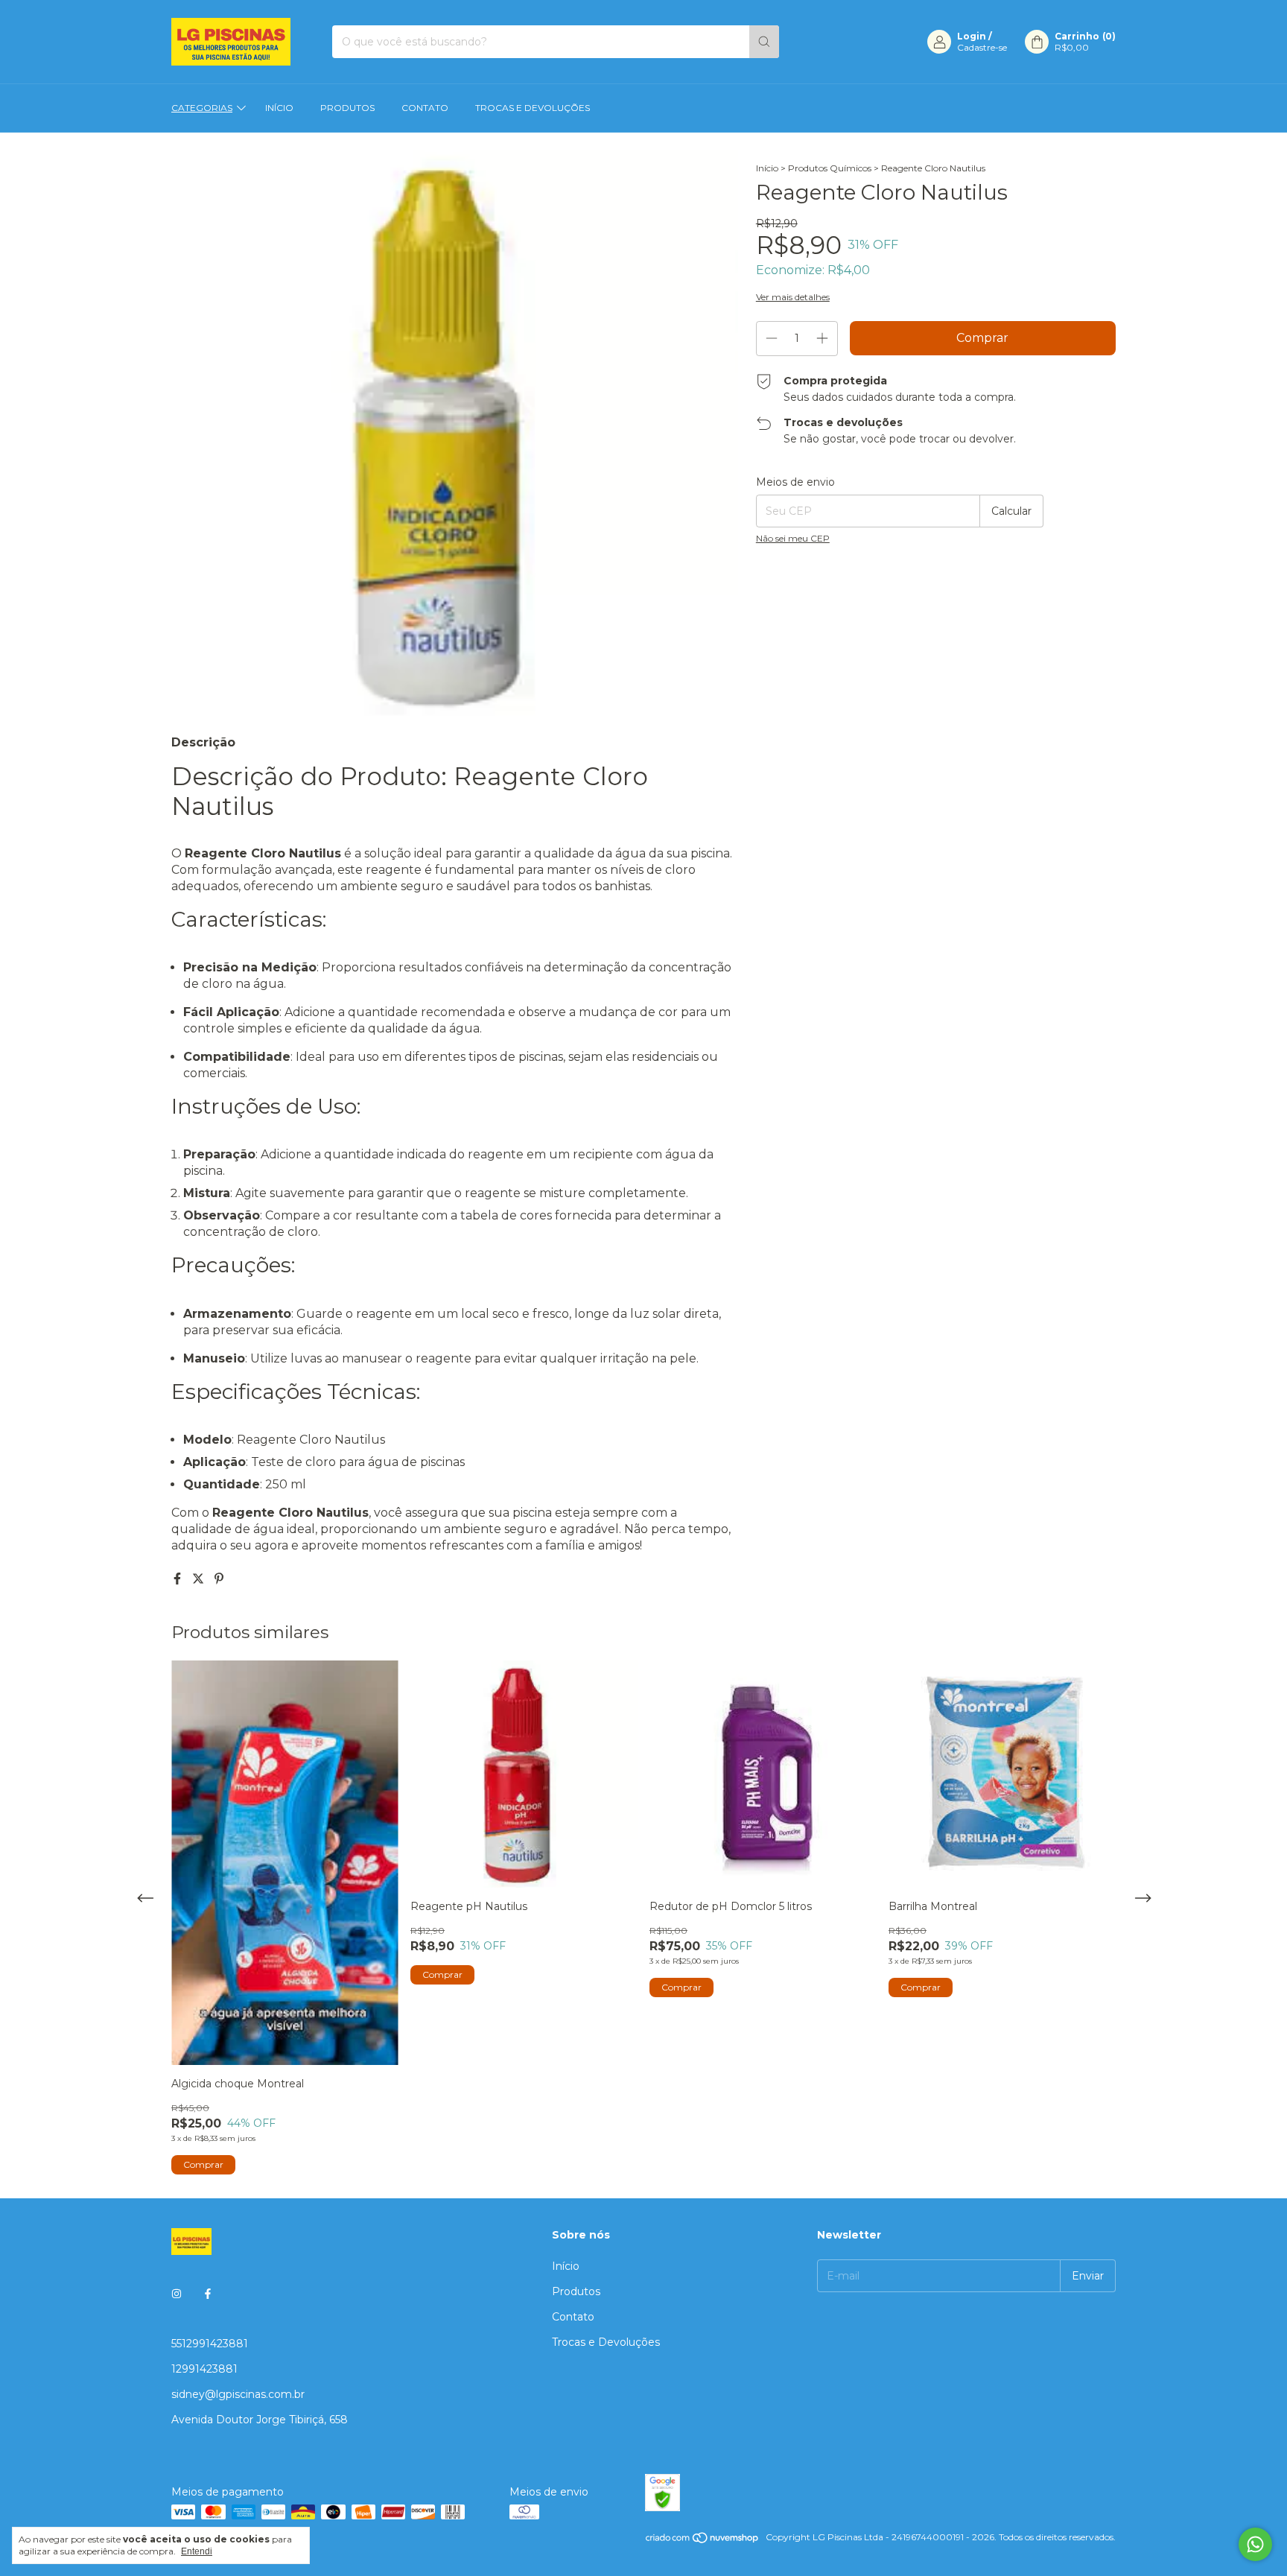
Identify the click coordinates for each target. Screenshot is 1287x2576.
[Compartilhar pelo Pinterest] (219, 1579)
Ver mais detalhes (793, 297)
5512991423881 (210, 2344)
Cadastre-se (982, 47)
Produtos (347, 108)
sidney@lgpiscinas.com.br (238, 2394)
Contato (425, 108)
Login (972, 36)
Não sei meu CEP (793, 538)
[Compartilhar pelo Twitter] (200, 1579)
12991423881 (204, 2369)
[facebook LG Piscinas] (208, 2294)
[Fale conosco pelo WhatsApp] (1255, 2544)
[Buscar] (764, 42)
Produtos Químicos (830, 168)
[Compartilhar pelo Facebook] (179, 1579)
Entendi (197, 2551)
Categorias (202, 108)
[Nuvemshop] (703, 2541)
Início (279, 108)
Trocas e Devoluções (533, 108)
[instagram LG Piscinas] (177, 2294)
